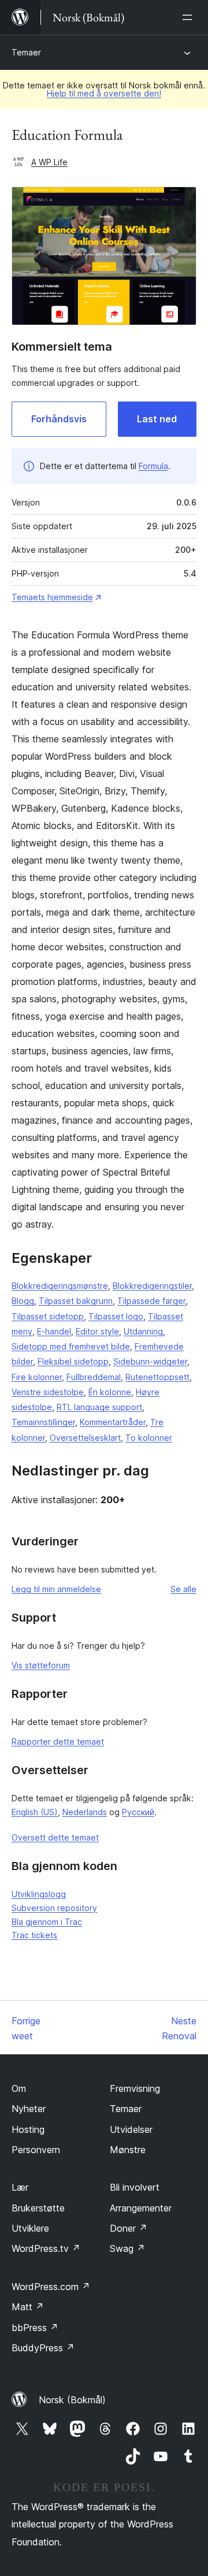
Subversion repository (54, 1908)
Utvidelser (131, 2129)
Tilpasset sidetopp (48, 1316)
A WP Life (49, 162)
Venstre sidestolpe (48, 1392)
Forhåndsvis (59, 419)
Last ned (157, 419)
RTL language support (99, 1407)
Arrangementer (141, 2208)
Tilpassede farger (151, 1301)
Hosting (28, 2129)
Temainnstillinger (43, 1422)
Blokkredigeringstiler (152, 1286)
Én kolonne (110, 1392)
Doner (129, 2228)
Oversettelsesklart (85, 1438)
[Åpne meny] (190, 17)
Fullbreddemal (94, 1377)
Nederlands (85, 1812)
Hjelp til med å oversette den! (104, 93)
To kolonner (149, 1438)
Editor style (97, 1331)
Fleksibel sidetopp (73, 1361)
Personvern (36, 2150)
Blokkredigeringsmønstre (60, 1286)
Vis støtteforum (41, 1665)
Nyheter (29, 2109)
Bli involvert (135, 2187)
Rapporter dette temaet (58, 1742)
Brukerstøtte (38, 2208)
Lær (20, 2187)
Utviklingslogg (39, 1894)
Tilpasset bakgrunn (76, 1301)
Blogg (23, 1301)
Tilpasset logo (116, 1316)
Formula (153, 466)
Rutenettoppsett (157, 1377)
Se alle (183, 1589)
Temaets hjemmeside (52, 597)
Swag (127, 2248)
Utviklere (30, 2228)
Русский (138, 1812)
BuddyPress (43, 2348)
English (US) (35, 1812)
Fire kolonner (37, 1377)
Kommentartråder (113, 1422)
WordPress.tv (46, 2248)
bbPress (35, 2328)
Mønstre (128, 2150)
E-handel (54, 1331)
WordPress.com (51, 2287)
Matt (28, 2307)
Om (19, 2088)
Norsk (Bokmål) (72, 2400)
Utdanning (143, 1331)
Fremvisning (135, 2088)
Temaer (26, 52)
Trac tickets (34, 1935)
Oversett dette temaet (55, 1837)
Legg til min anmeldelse (56, 1589)
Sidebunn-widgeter (150, 1361)
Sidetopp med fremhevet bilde (71, 1346)
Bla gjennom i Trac (47, 1922)
